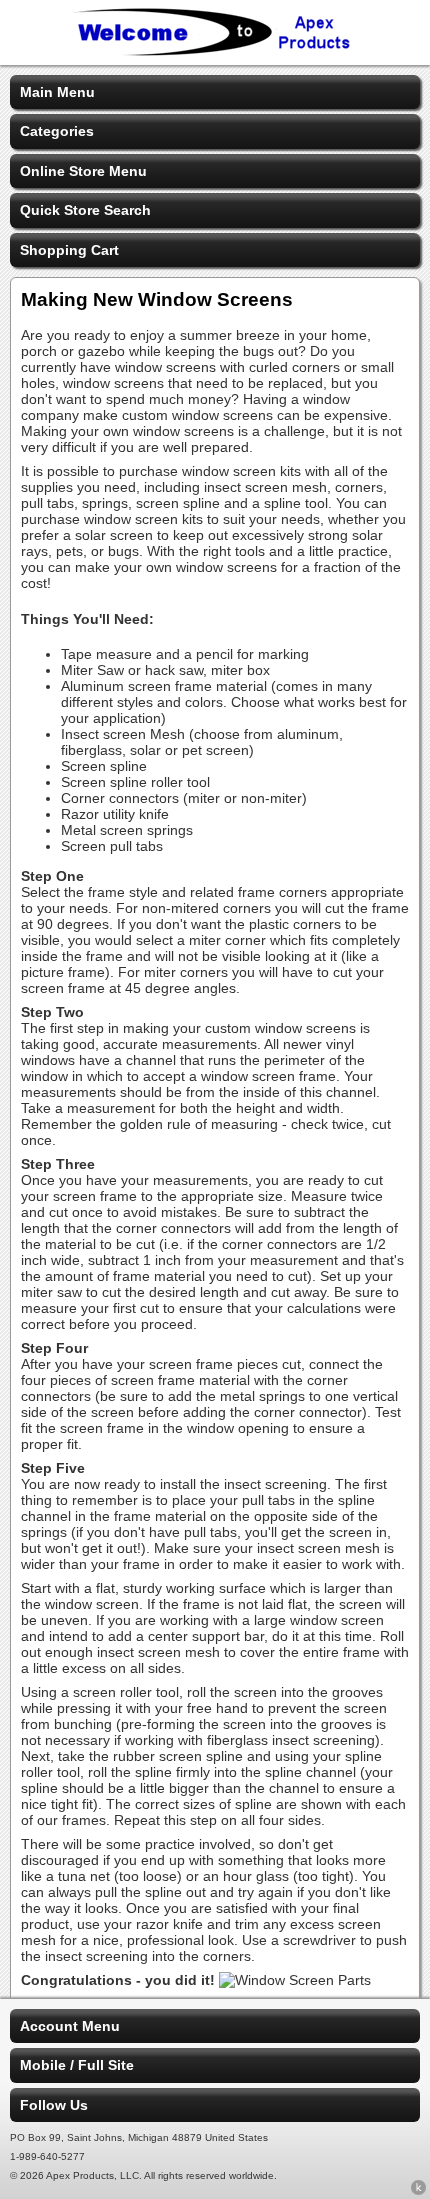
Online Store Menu (83, 171)
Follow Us (54, 2105)
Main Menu (57, 92)
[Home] (215, 52)
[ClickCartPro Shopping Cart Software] (418, 2191)
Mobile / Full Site (77, 2065)
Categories (57, 131)
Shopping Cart (69, 250)
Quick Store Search (85, 210)
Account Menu (70, 2026)
